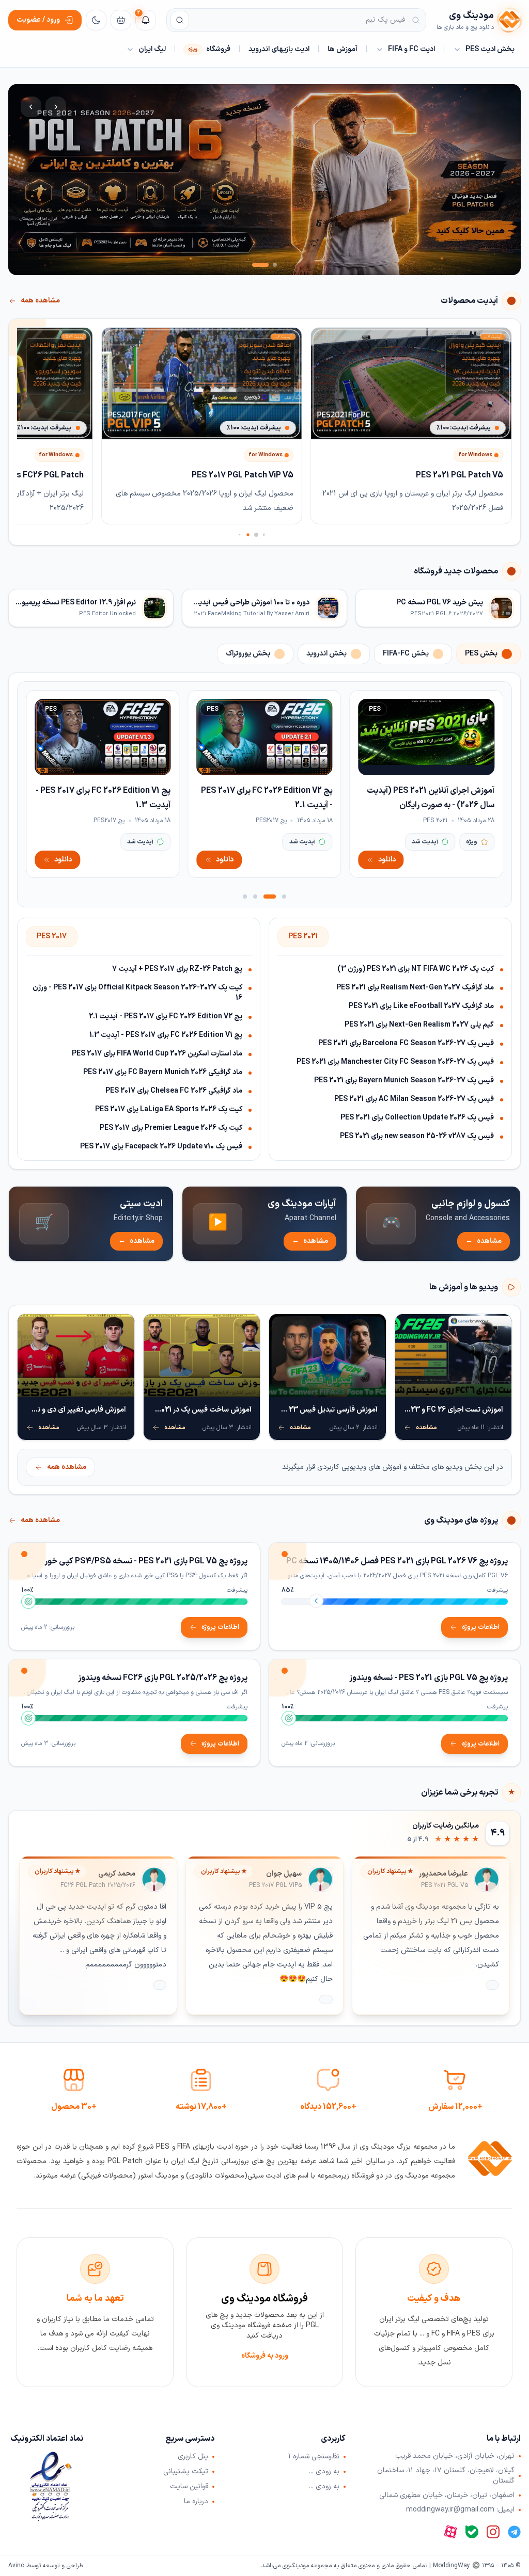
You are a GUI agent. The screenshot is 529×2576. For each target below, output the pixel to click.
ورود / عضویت (38, 20)
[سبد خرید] (121, 20)
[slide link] (264, 180)
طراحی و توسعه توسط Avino (46, 2566)
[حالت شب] (96, 20)
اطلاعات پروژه (481, 1627)
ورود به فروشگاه (265, 2356)
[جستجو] (180, 20)
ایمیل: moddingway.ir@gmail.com (460, 2510)
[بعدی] (31, 107)
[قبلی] (56, 107)
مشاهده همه (40, 301)
